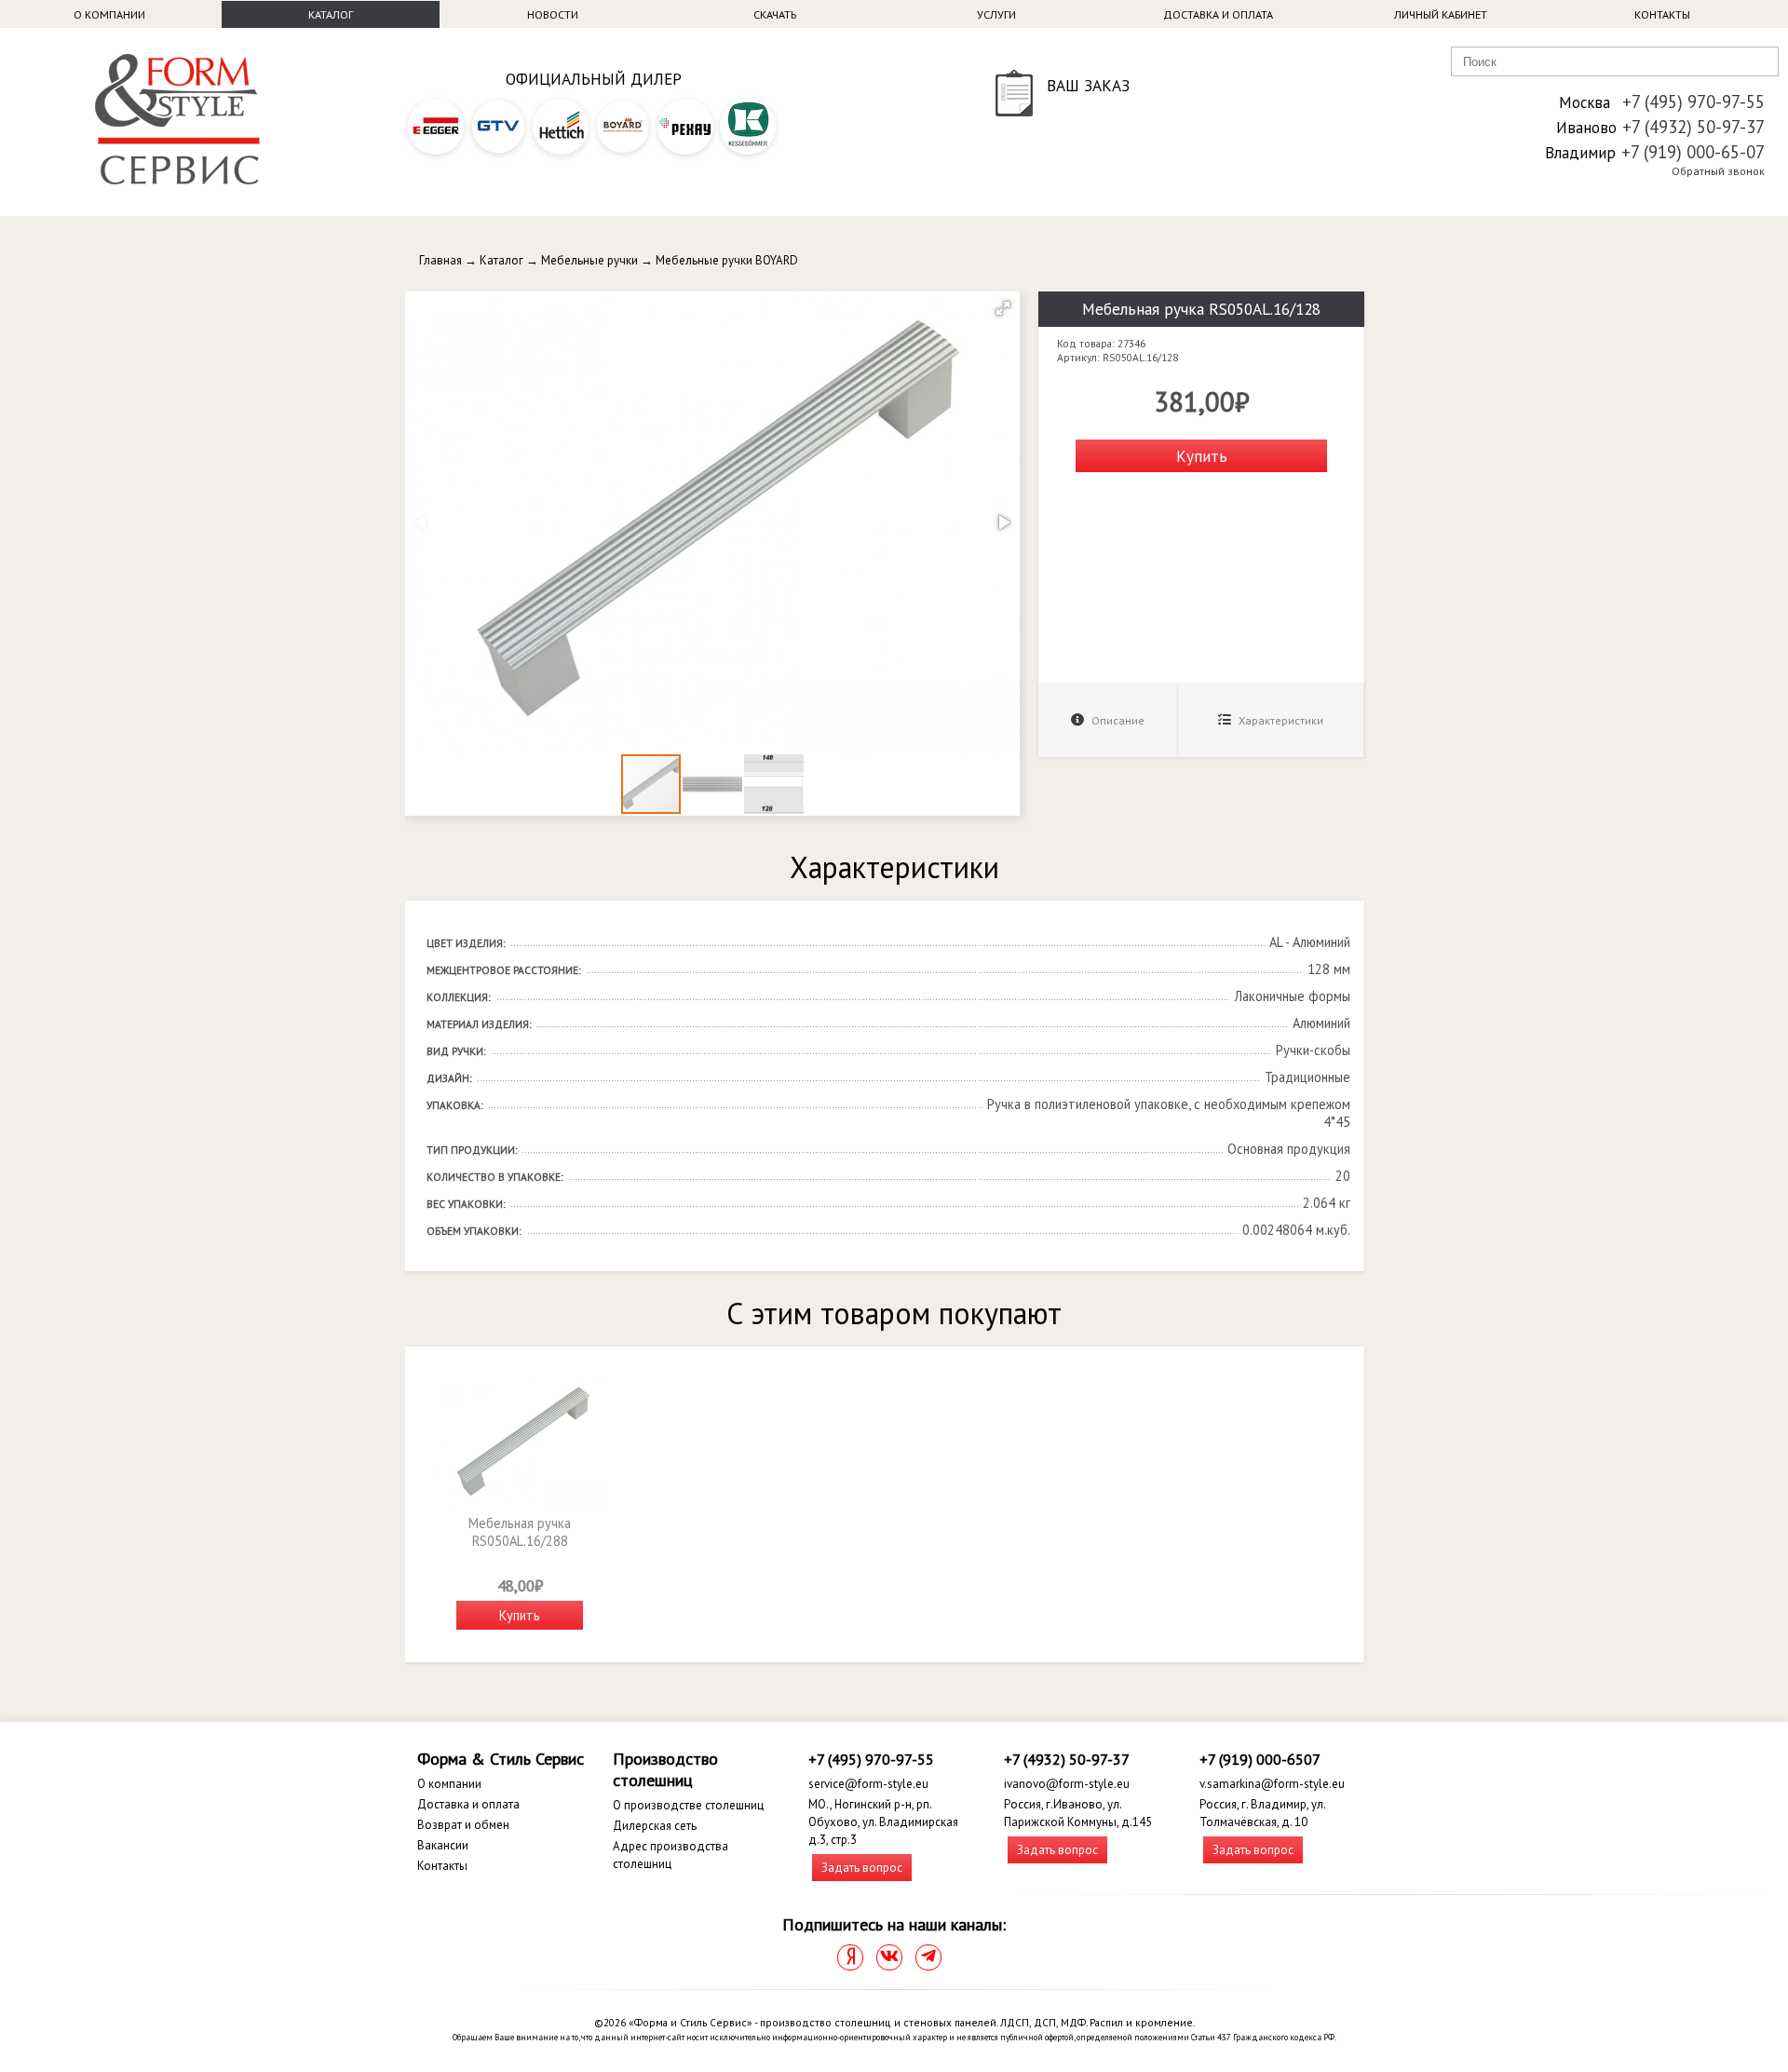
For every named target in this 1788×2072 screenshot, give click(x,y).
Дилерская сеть (655, 1826)
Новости (553, 14)
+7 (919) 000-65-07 (1693, 152)
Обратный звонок (1718, 171)
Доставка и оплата (1218, 14)
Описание (1117, 720)
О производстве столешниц (688, 1805)
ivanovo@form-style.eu (1067, 1784)
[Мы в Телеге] (928, 1957)
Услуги (996, 14)
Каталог (331, 14)
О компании (109, 14)
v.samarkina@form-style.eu (1272, 1784)
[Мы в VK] (889, 1957)
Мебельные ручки (589, 260)
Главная (440, 260)
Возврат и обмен (463, 1825)
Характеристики (1280, 720)
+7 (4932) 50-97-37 (1693, 127)
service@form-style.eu (868, 1784)
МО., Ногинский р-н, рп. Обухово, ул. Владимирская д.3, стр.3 (883, 1822)
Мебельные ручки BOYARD (727, 260)
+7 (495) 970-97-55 (1693, 102)
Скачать (775, 14)
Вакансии (443, 1845)
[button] (1003, 308)
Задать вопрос (862, 1868)
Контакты (1662, 14)
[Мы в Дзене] (850, 1957)
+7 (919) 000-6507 (1260, 1759)
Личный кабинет (1441, 14)
